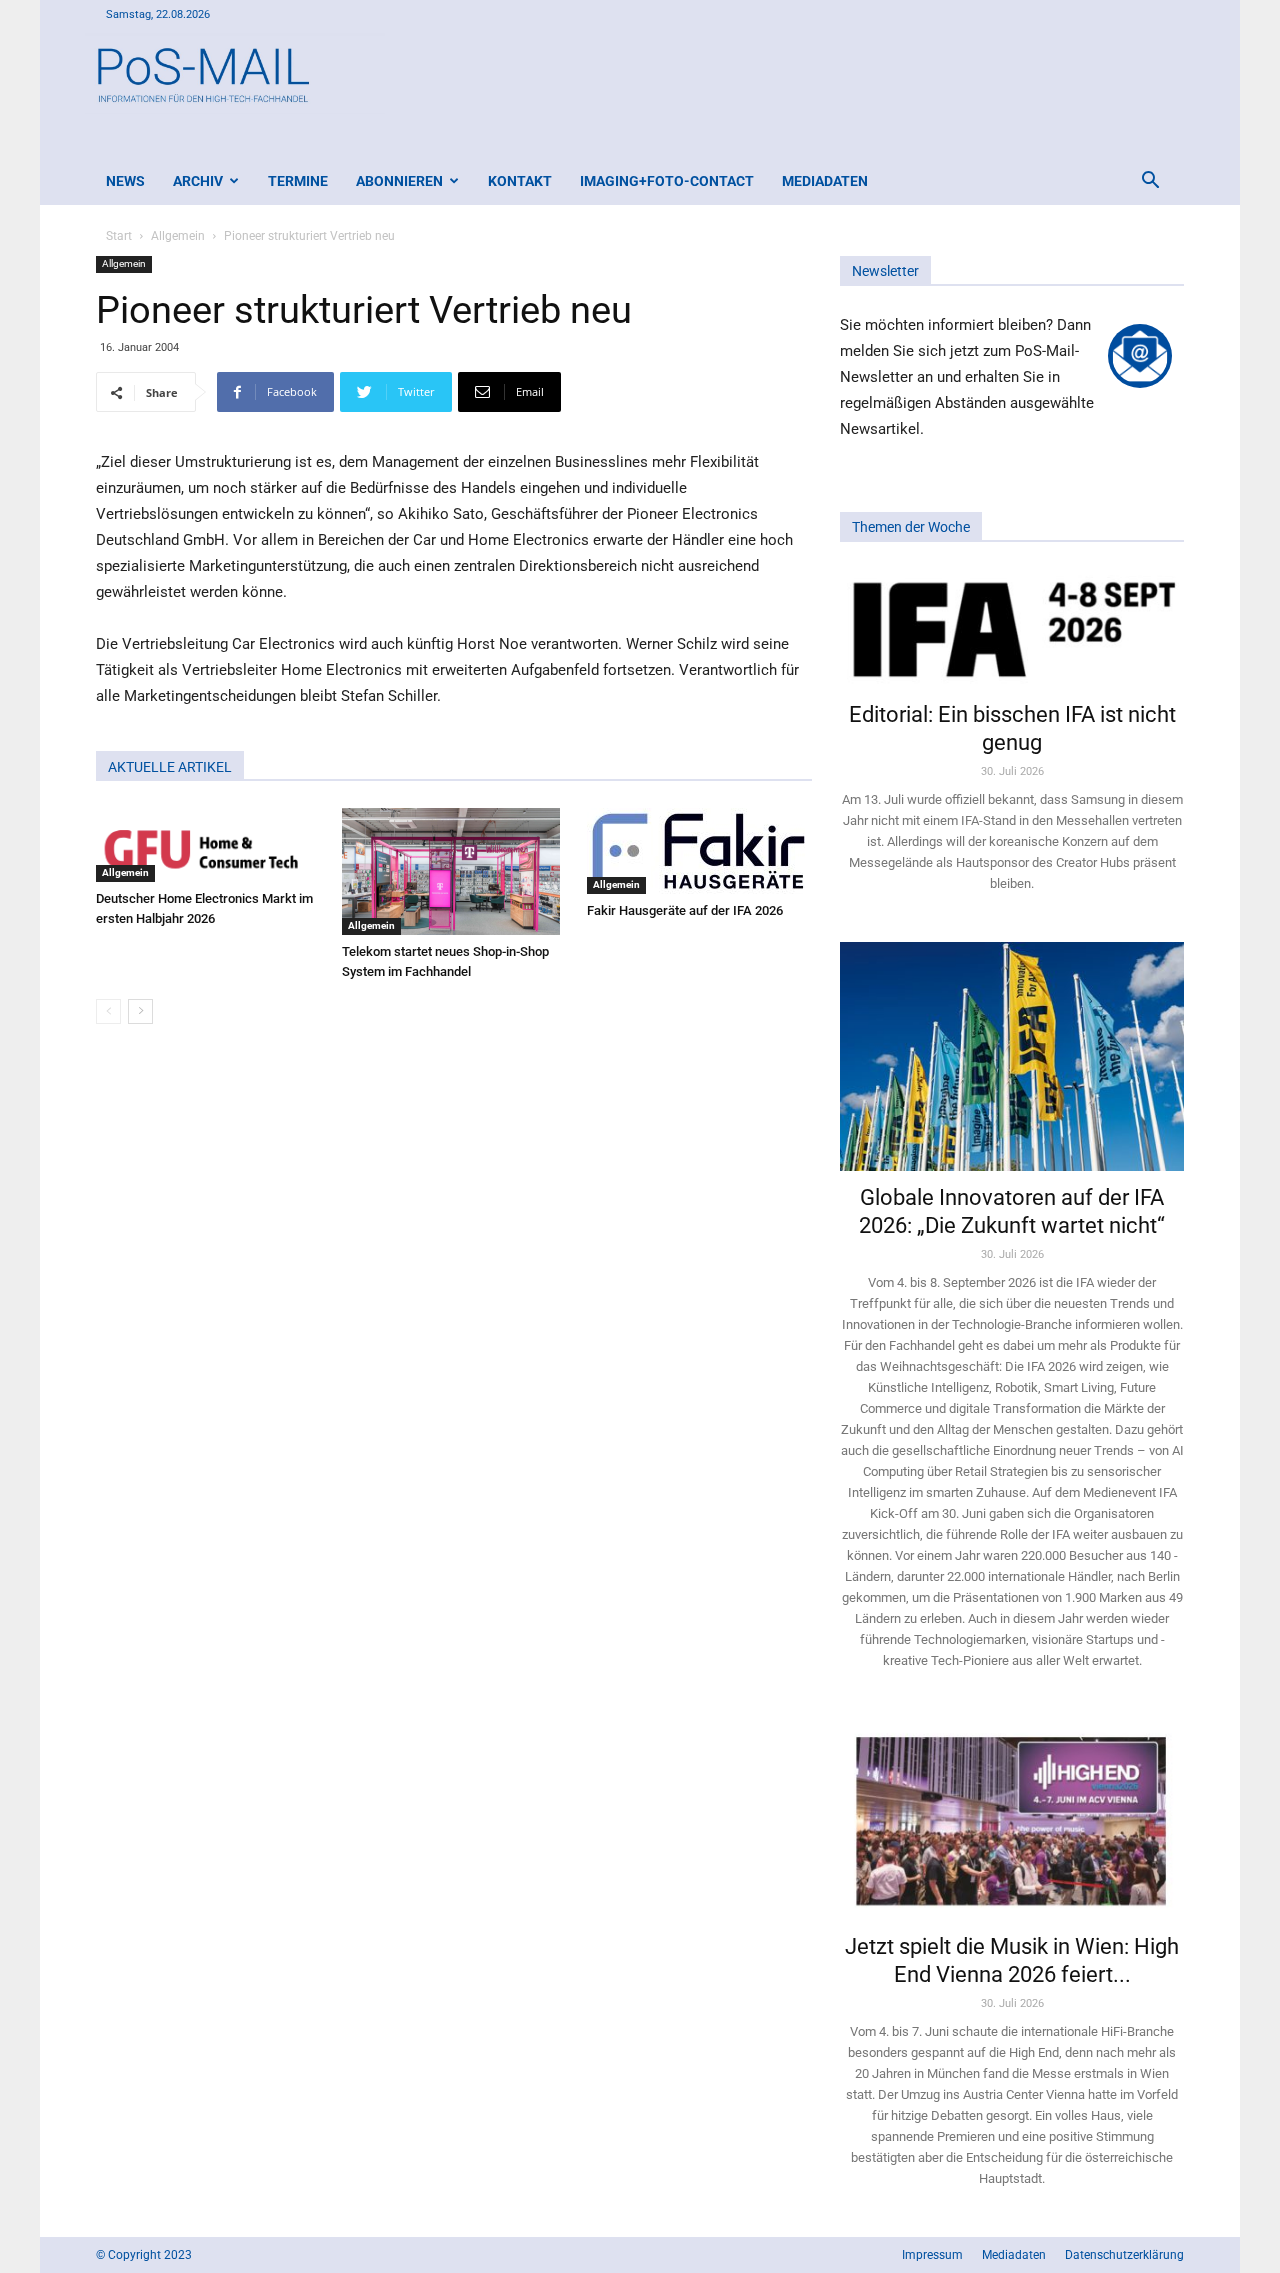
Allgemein (178, 236)
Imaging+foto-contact (667, 181)
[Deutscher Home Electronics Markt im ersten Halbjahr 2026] (208, 845)
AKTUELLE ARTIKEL (170, 767)
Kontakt (520, 181)
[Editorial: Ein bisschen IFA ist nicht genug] (1012, 628)
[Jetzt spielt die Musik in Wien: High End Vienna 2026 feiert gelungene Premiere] (1012, 1819)
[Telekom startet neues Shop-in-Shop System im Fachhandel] (454, 871)
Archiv (198, 181)
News (125, 181)
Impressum (932, 2255)
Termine (298, 181)
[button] (1150, 182)
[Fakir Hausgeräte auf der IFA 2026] (699, 851)
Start (119, 236)
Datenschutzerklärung (1124, 2255)
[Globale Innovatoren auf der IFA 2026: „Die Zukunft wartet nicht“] (1012, 1056)
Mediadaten (825, 181)
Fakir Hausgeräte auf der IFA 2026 (685, 910)
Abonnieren (399, 181)
